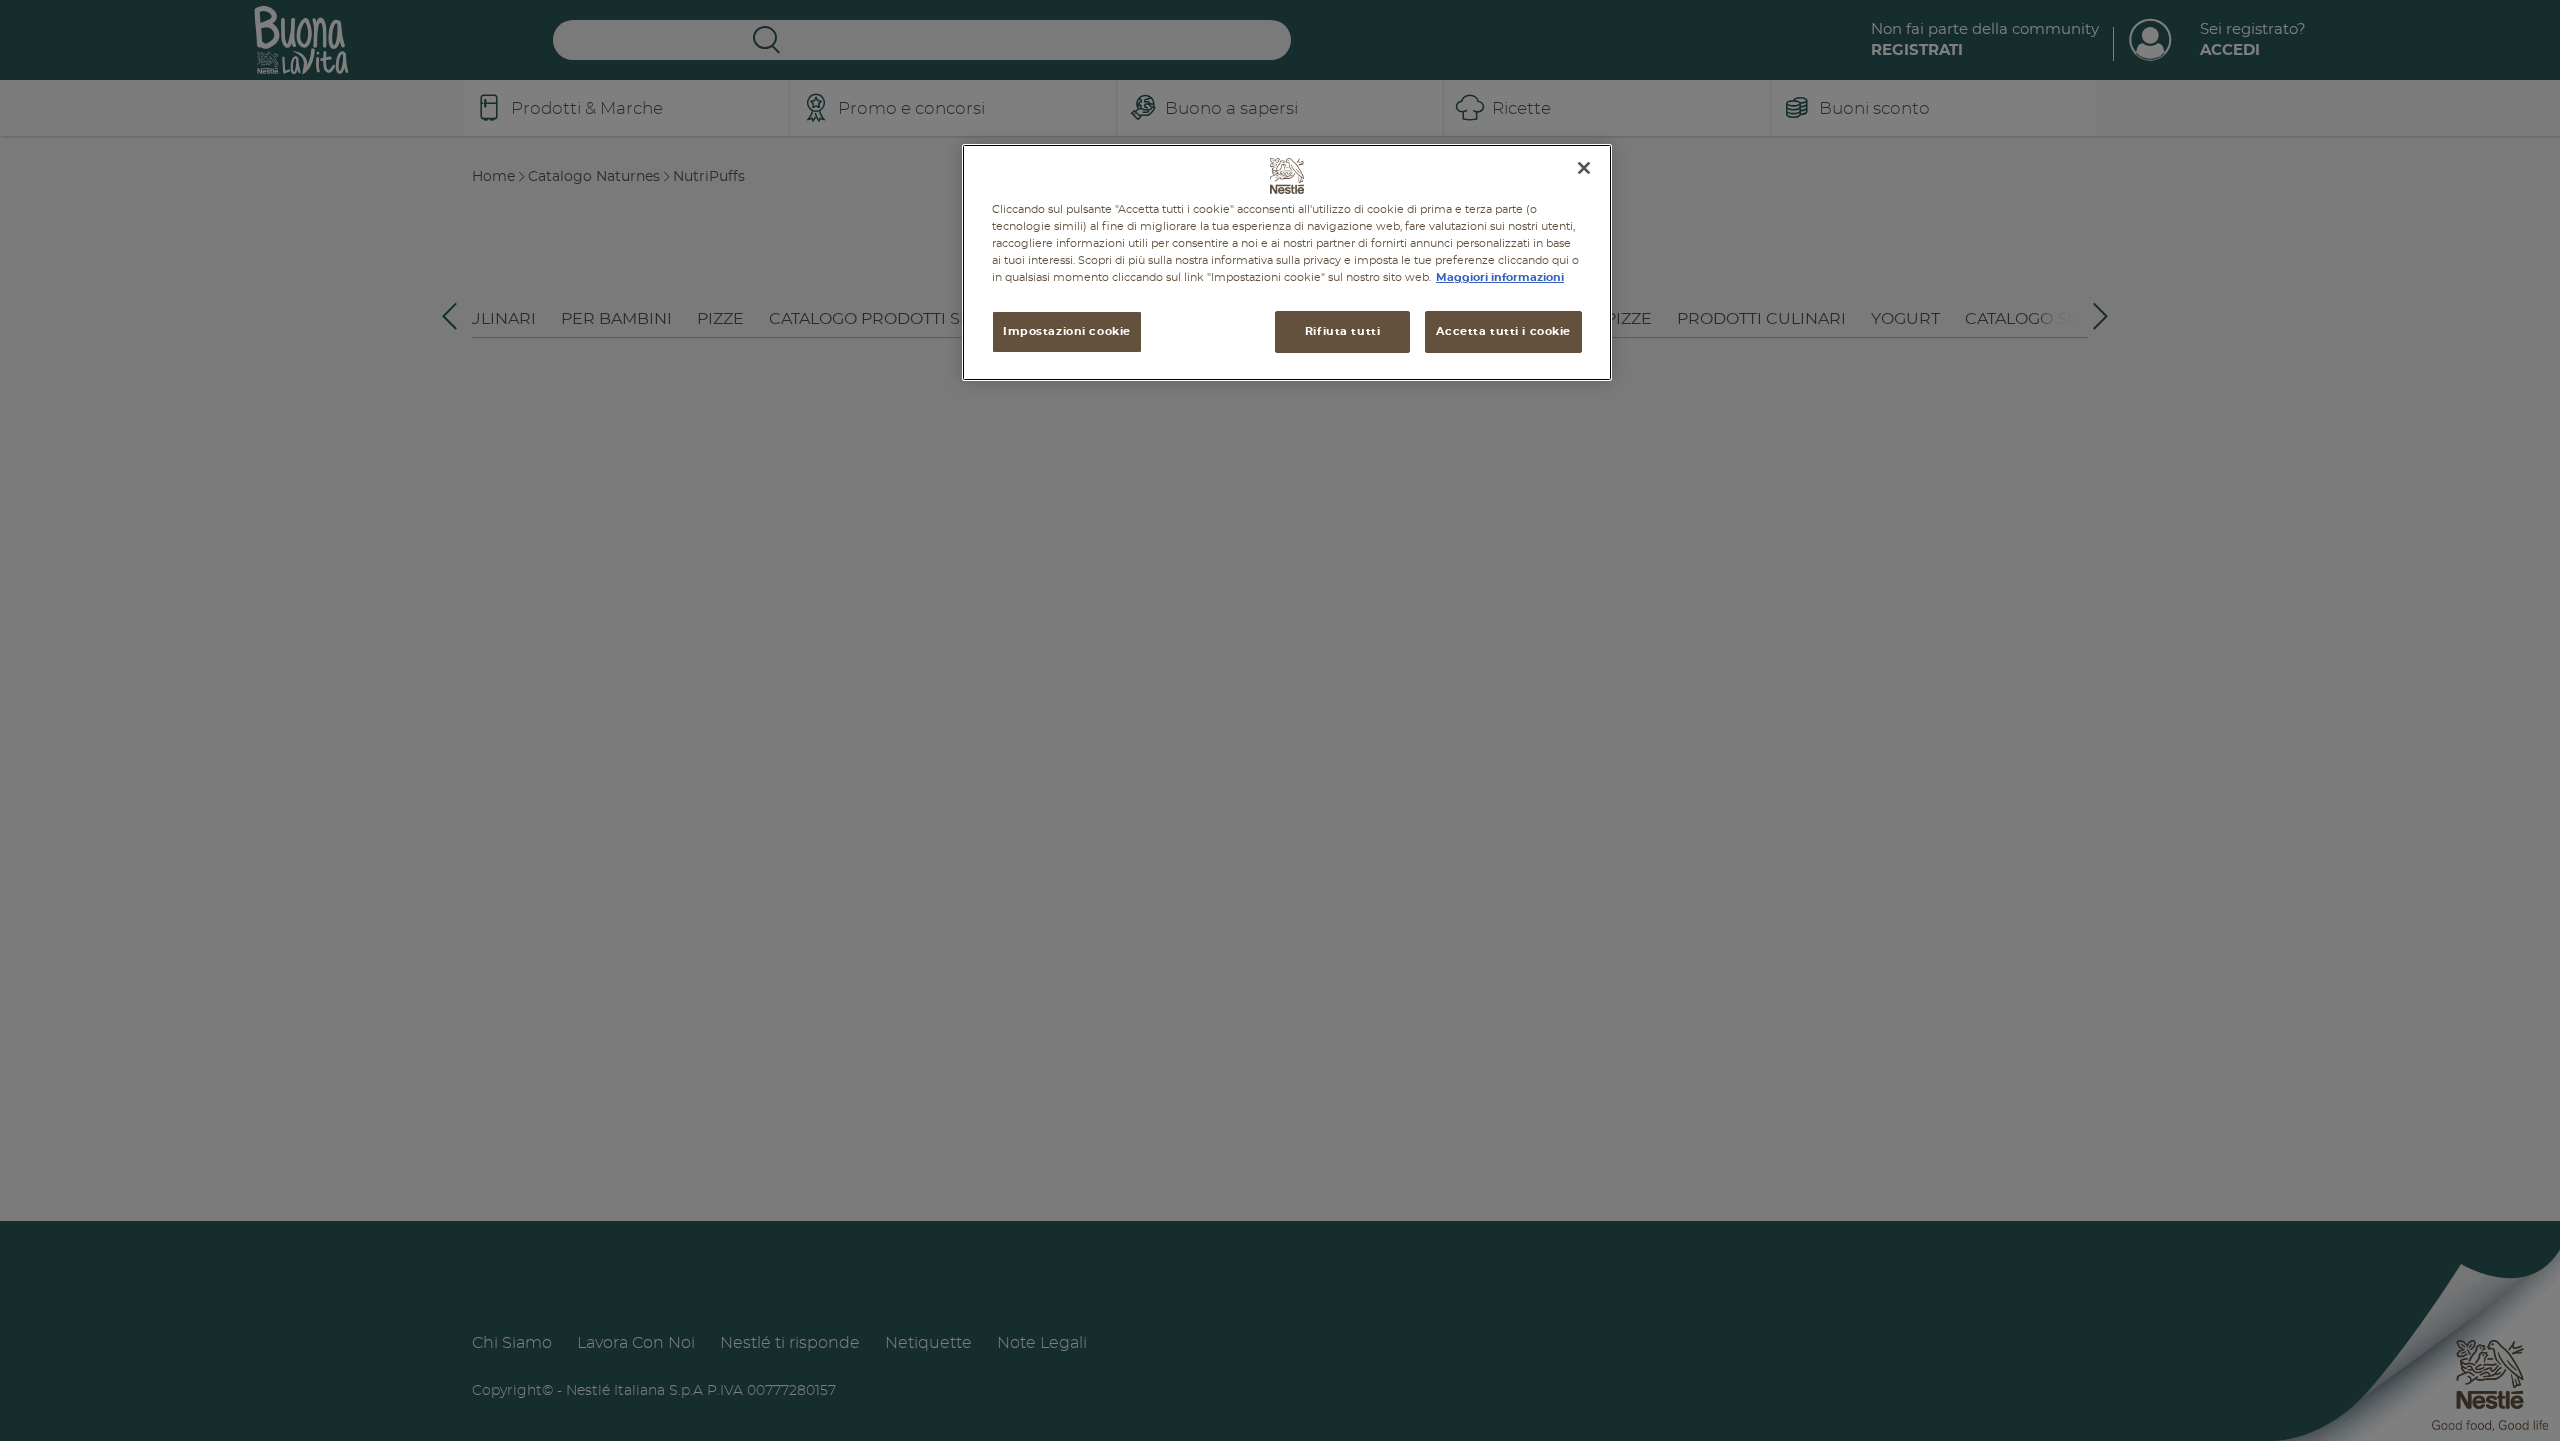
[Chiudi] (1584, 168)
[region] (1287, 262)
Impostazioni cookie (1067, 331)
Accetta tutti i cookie (1503, 331)
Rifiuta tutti (1342, 331)
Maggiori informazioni (1500, 277)
